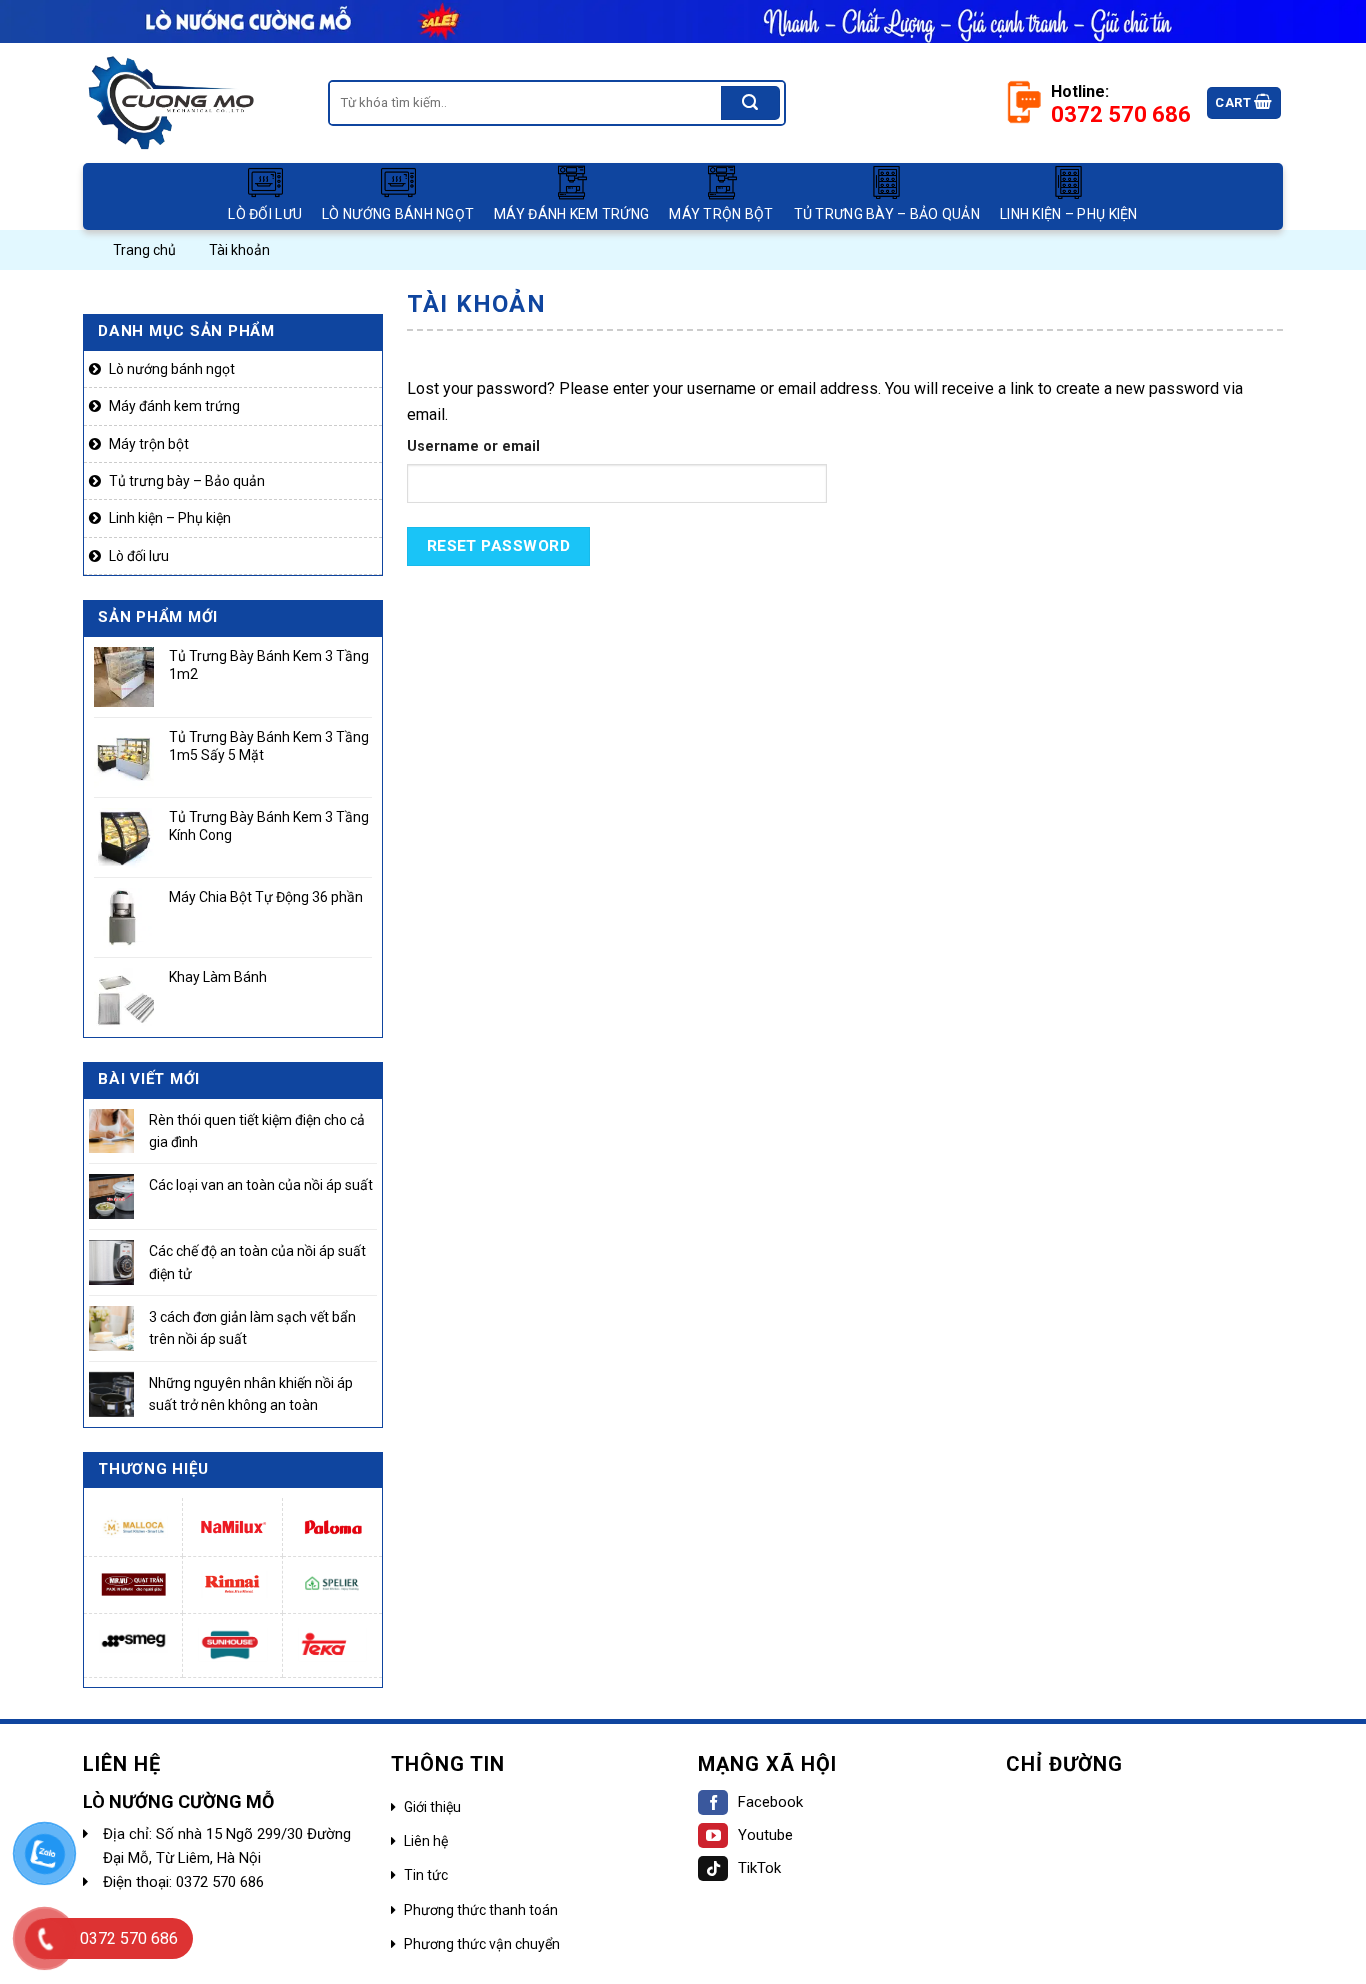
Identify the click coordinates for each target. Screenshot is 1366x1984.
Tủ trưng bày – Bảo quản (887, 214)
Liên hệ (426, 1841)
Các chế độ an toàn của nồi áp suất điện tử (257, 1262)
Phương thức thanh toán (481, 1910)
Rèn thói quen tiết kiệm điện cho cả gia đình (257, 1131)
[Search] (750, 103)
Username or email (473, 446)
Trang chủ (144, 250)
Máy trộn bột (721, 214)
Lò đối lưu (265, 214)
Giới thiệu (432, 1807)
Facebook (770, 1802)
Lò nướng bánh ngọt (398, 214)
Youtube (765, 1835)
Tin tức (426, 1875)
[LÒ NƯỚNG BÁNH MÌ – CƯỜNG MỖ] (190, 103)
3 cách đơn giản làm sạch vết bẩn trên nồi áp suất (252, 1328)
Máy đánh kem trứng (571, 214)
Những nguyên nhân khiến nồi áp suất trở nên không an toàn (251, 1394)
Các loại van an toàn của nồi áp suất (261, 1186)
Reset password (499, 546)
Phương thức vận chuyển (482, 1944)
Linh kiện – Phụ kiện (1069, 214)
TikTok (759, 1868)
